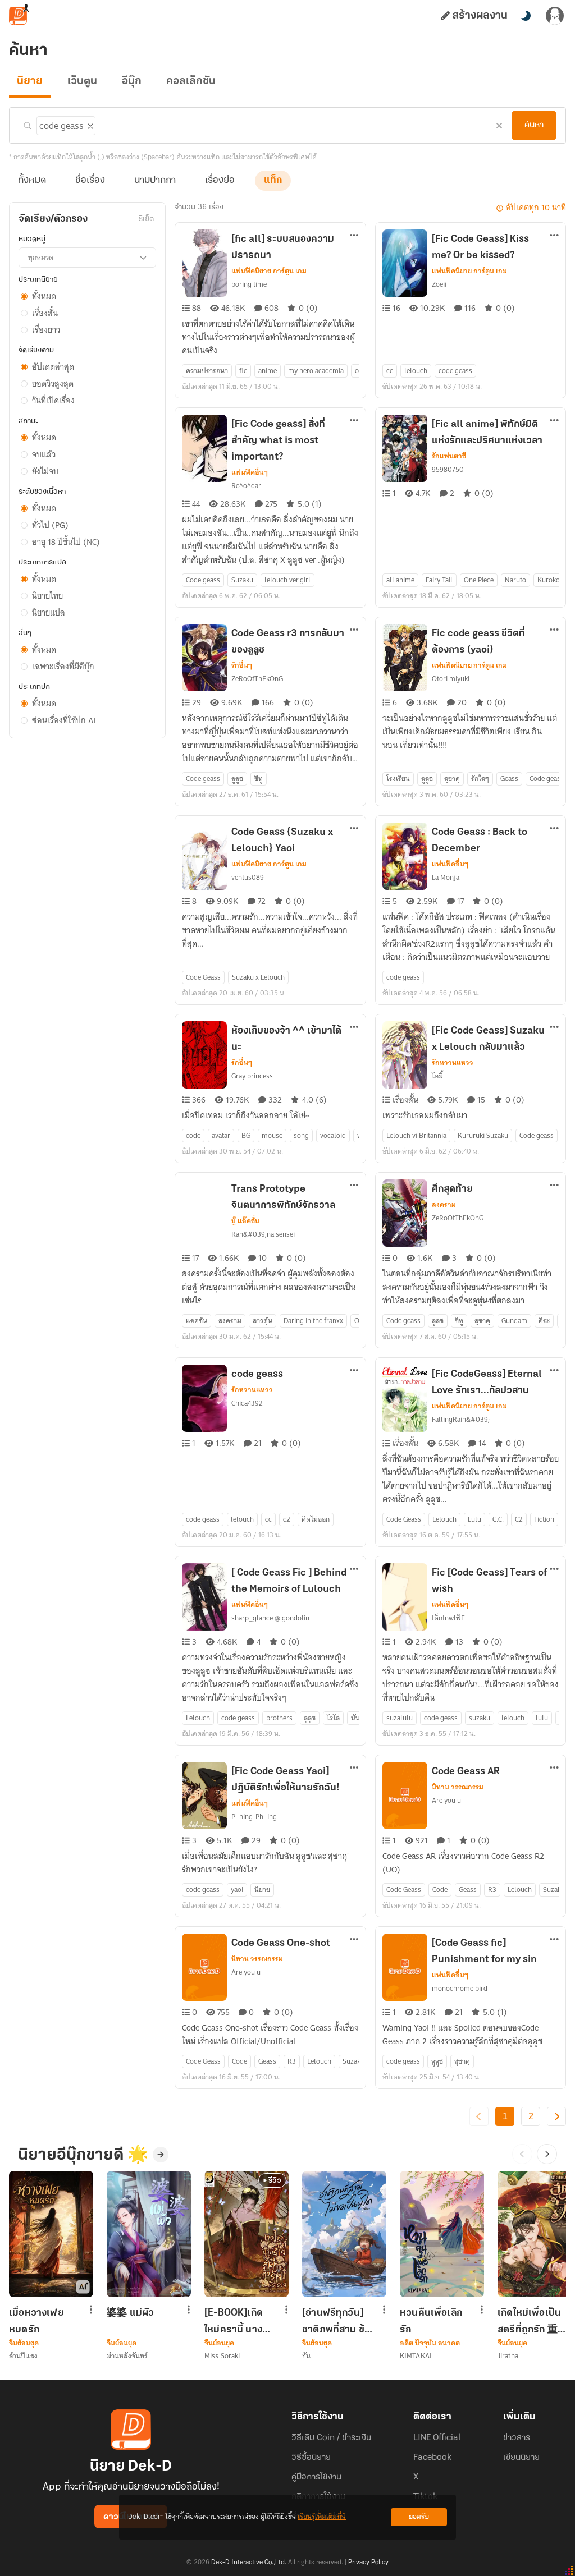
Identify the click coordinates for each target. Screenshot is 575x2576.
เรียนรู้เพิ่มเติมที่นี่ (322, 2517)
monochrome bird (460, 1988)
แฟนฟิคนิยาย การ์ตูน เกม (269, 271)
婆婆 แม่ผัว (130, 2313)
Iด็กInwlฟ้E (448, 1618)
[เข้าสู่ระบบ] (555, 16)
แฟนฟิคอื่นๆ (250, 472)
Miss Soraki (222, 2356)
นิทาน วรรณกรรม (458, 1787)
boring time (249, 284)
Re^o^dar (246, 486)
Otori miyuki (451, 679)
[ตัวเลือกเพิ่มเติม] (354, 236)
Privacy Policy (368, 2563)
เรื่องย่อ (220, 181)
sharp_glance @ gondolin (270, 1618)
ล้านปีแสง (23, 2356)
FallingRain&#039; (461, 1419)
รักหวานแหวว (453, 1063)
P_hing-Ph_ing (254, 1817)
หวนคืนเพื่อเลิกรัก (431, 2321)
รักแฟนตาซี (449, 456)
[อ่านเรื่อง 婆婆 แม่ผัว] (149, 2234)
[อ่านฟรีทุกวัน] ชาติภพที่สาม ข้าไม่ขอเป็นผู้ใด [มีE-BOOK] (336, 2321)
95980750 (448, 469)
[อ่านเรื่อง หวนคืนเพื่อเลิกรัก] (442, 2234)
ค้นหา (534, 125)
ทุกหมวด (41, 257)
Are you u (446, 1800)
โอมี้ (437, 1076)
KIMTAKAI (416, 2356)
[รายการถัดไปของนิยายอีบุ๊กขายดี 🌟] (547, 2154)
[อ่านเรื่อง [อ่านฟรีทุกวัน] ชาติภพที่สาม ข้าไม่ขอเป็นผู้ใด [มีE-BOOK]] (344, 2234)
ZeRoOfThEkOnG (257, 679)
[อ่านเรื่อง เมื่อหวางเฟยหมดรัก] (51, 2234)
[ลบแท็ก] (89, 124)
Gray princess (252, 1076)
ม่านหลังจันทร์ (127, 2356)
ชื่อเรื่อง (90, 181)
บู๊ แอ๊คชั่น (245, 1221)
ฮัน (306, 2356)
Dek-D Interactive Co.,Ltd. (249, 2563)
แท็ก (273, 181)
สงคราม (444, 1205)
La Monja (446, 877)
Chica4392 (247, 1403)
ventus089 (248, 877)
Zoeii (439, 284)
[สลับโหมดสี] (526, 16)
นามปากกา (155, 181)
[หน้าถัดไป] (556, 2116)
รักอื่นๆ (242, 665)
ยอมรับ (419, 2517)
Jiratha (508, 2356)
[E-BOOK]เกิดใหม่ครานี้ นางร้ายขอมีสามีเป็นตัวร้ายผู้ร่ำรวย (238, 2321)
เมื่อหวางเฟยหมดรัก (36, 2321)
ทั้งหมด (32, 181)
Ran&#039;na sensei (263, 1234)
